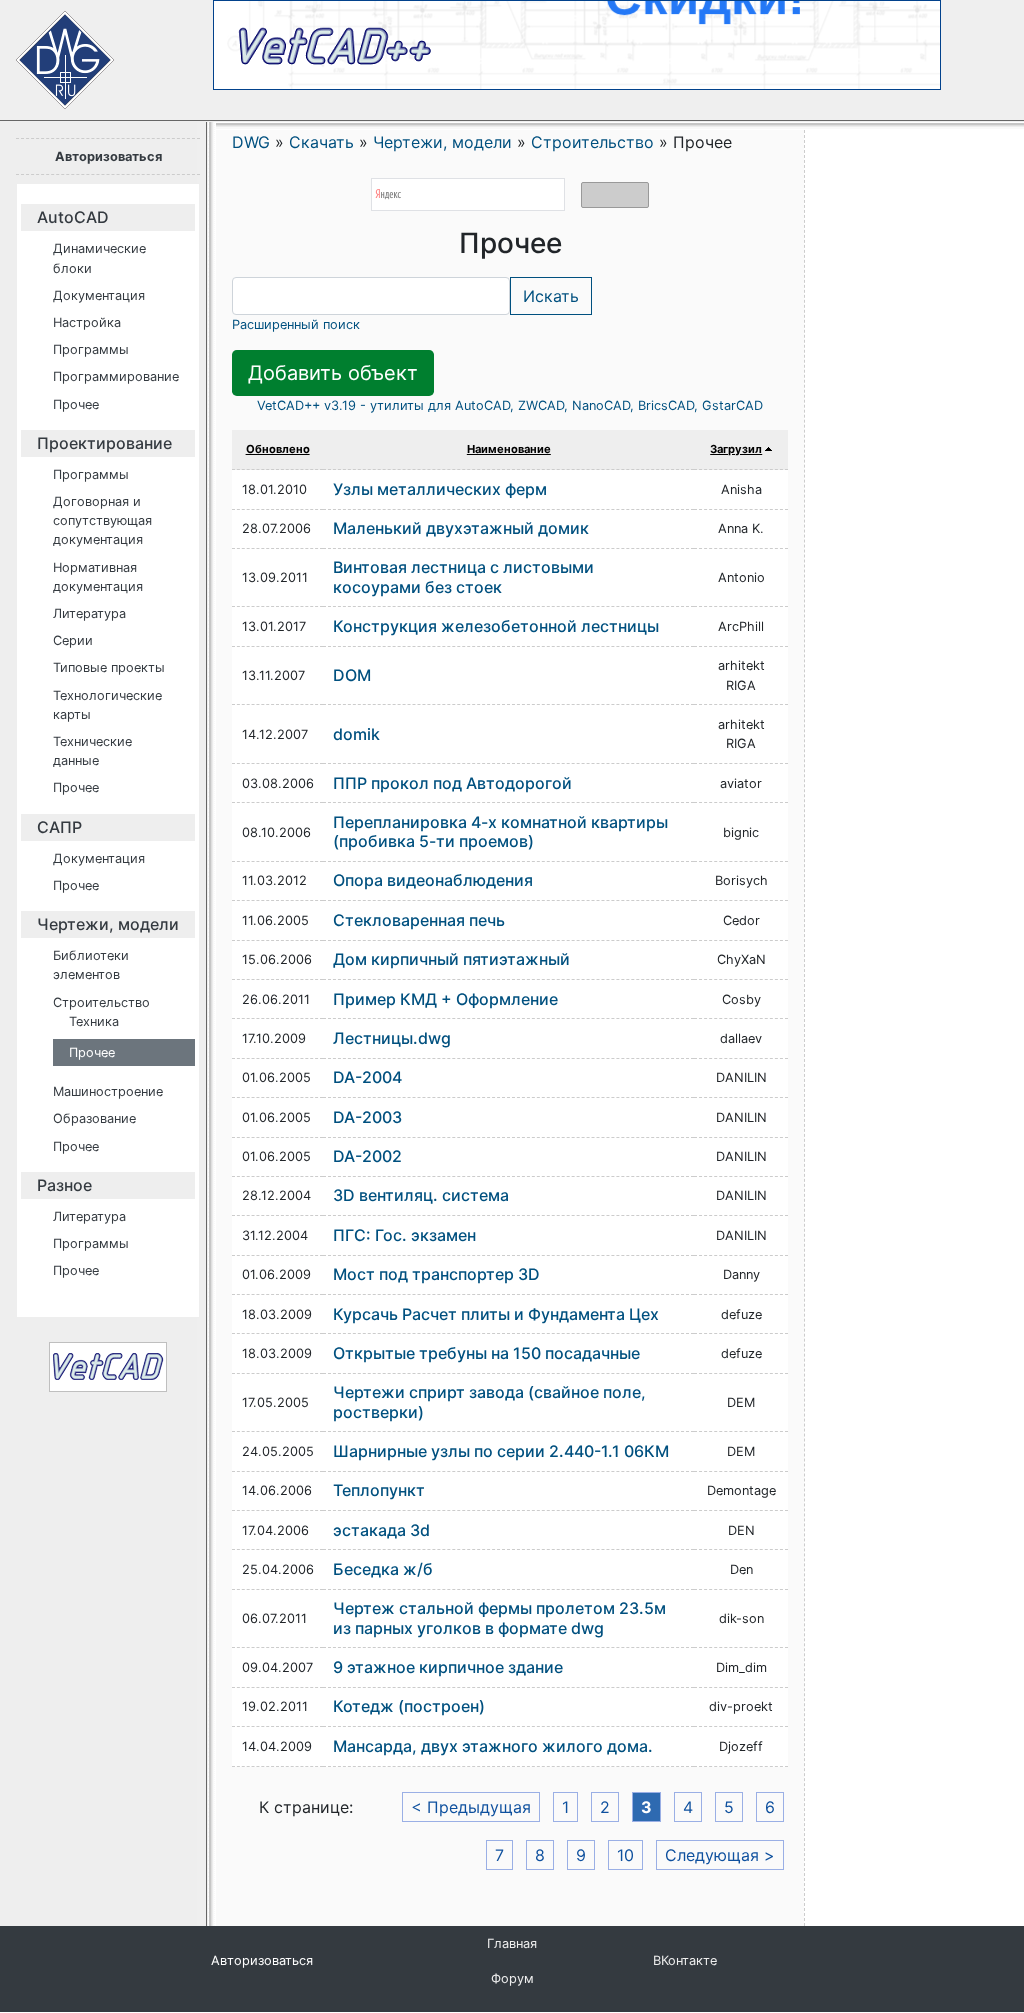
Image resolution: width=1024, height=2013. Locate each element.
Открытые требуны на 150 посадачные (486, 1353)
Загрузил (736, 449)
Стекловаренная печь (419, 920)
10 (625, 1855)
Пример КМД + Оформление (445, 999)
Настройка (87, 322)
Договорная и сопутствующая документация (102, 520)
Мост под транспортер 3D (436, 1274)
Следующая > (720, 1855)
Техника (94, 1021)
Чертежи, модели (108, 924)
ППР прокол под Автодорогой (452, 783)
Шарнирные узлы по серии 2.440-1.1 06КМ (501, 1451)
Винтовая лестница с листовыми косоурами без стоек (463, 576)
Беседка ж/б (383, 1569)
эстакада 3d (381, 1530)
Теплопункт (379, 1490)
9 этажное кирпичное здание (448, 1667)
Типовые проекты (109, 667)
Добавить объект (333, 373)
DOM (352, 675)
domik (356, 734)
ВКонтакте (685, 1960)
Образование (94, 1118)
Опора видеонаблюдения (433, 880)
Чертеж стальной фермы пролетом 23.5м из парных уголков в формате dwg (499, 1617)
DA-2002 (367, 1156)
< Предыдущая (471, 1807)
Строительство (101, 1002)
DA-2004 (367, 1077)
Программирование (116, 376)
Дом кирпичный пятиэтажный (451, 959)
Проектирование (104, 443)
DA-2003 (367, 1117)
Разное (64, 1185)
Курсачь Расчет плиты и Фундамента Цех (496, 1314)
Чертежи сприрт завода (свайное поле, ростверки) (489, 1401)
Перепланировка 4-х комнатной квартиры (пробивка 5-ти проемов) (500, 831)
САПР (59, 827)
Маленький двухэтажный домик (461, 528)
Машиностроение (108, 1091)
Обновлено (278, 449)
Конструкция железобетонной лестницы (496, 626)
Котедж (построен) (409, 1706)
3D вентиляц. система (421, 1195)
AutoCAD (73, 217)
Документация (99, 295)
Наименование (509, 449)
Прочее (76, 404)
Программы (91, 349)
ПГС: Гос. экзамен (404, 1235)
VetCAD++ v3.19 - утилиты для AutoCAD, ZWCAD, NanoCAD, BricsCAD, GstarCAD (510, 405)
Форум (512, 1978)
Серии (73, 640)
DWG (251, 142)
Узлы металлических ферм (440, 489)
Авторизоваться (108, 156)
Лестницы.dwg (392, 1038)
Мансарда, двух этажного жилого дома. (493, 1746)
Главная (512, 1943)
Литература (89, 613)
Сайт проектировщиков (50, 50)
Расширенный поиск (296, 324)
